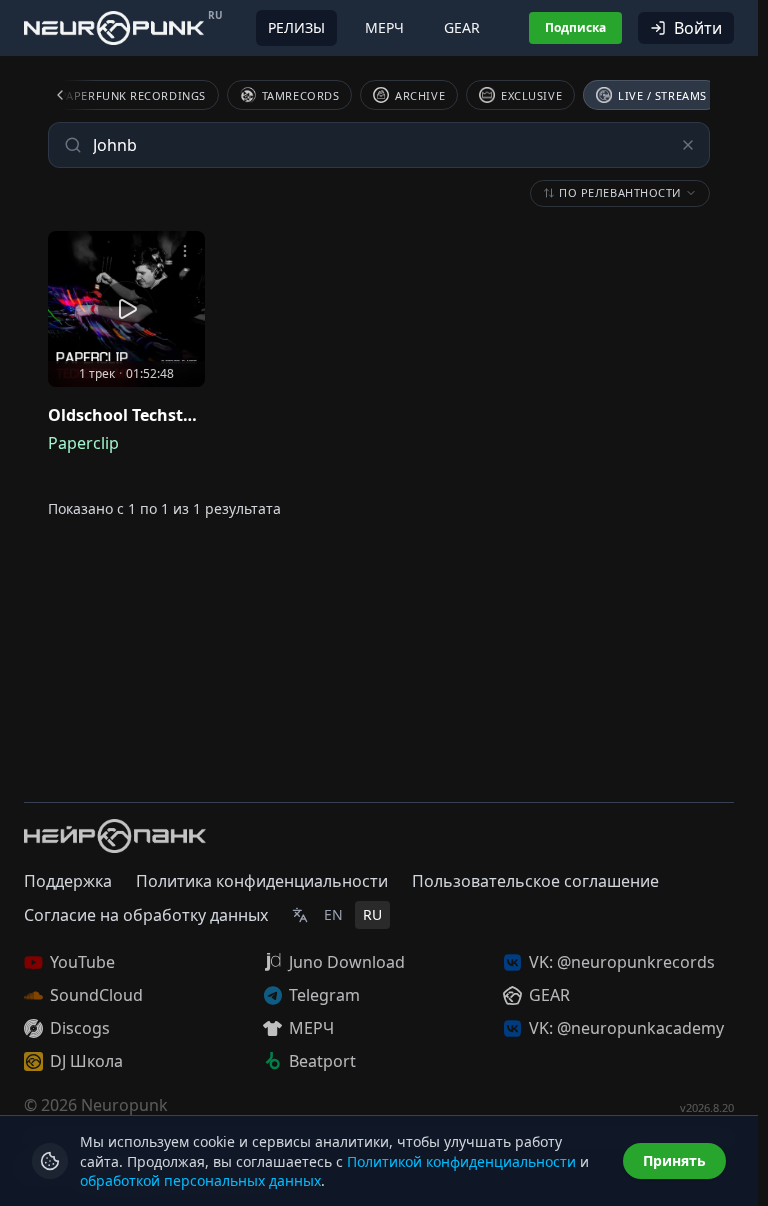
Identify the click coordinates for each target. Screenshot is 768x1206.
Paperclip (83, 443)
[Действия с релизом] (185, 251)
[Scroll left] (72, 95)
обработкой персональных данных (200, 1180)
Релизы (296, 27)
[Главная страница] (114, 27)
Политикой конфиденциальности (461, 1161)
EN (333, 914)
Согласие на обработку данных (146, 915)
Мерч (384, 27)
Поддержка (68, 881)
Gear (462, 27)
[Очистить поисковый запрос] (688, 145)
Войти (698, 28)
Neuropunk (124, 1105)
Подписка (575, 27)
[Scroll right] (686, 95)
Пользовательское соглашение (535, 881)
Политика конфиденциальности (262, 881)
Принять (674, 1160)
